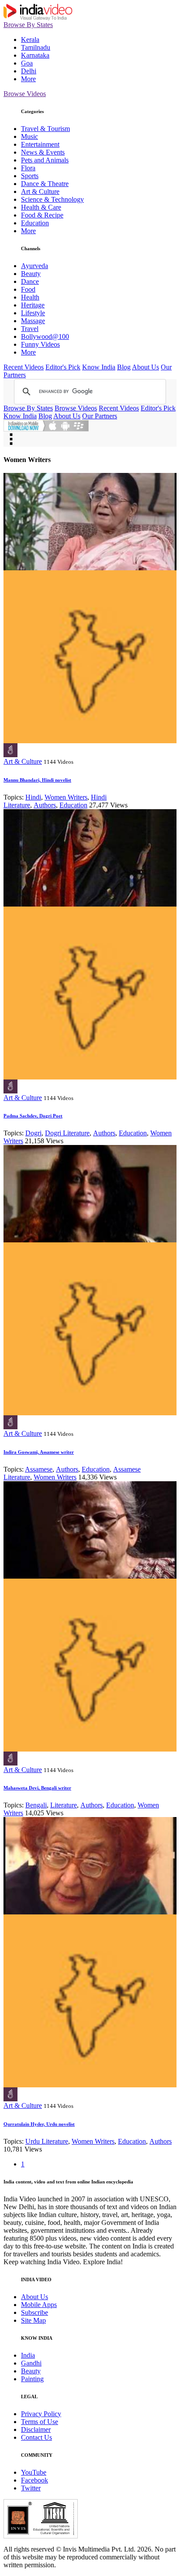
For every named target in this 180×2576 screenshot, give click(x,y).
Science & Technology (52, 199)
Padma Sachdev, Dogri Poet (33, 1116)
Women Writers (66, 797)
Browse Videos (25, 94)
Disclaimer (36, 2429)
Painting (32, 2379)
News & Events (43, 152)
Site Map (33, 2320)
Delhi (29, 71)
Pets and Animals (45, 160)
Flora (28, 168)
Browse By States (28, 25)
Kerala (30, 40)
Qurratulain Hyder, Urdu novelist (39, 2124)
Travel (30, 329)
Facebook (35, 2480)
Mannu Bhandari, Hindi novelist (37, 780)
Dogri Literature (67, 1133)
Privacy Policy (41, 2414)
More (28, 79)
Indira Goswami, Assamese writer (39, 1452)
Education (35, 223)
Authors (45, 805)
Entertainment (40, 144)
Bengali (36, 1805)
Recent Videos (24, 367)
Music (29, 136)
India (28, 2355)
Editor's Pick (63, 367)
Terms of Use (40, 2422)
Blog (124, 367)
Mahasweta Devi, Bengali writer (37, 1788)
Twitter (31, 2488)
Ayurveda (35, 266)
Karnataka (35, 55)
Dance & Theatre (45, 184)
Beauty (31, 274)
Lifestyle (33, 313)
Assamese (39, 1469)
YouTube (34, 2472)
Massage (33, 321)
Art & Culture (40, 191)
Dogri (33, 1133)
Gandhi (31, 2363)
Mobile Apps (39, 2305)
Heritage (33, 305)
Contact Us (36, 2437)
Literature (64, 1805)
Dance (30, 281)
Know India (99, 367)
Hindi (33, 797)
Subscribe (35, 2312)
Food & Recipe (42, 215)
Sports (30, 176)
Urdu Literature (47, 2141)
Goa (27, 63)
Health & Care (41, 207)
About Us (145, 367)
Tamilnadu (36, 47)
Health (30, 297)
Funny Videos (40, 344)
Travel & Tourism (45, 129)
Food (28, 289)
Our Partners (100, 416)
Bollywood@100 (45, 336)
